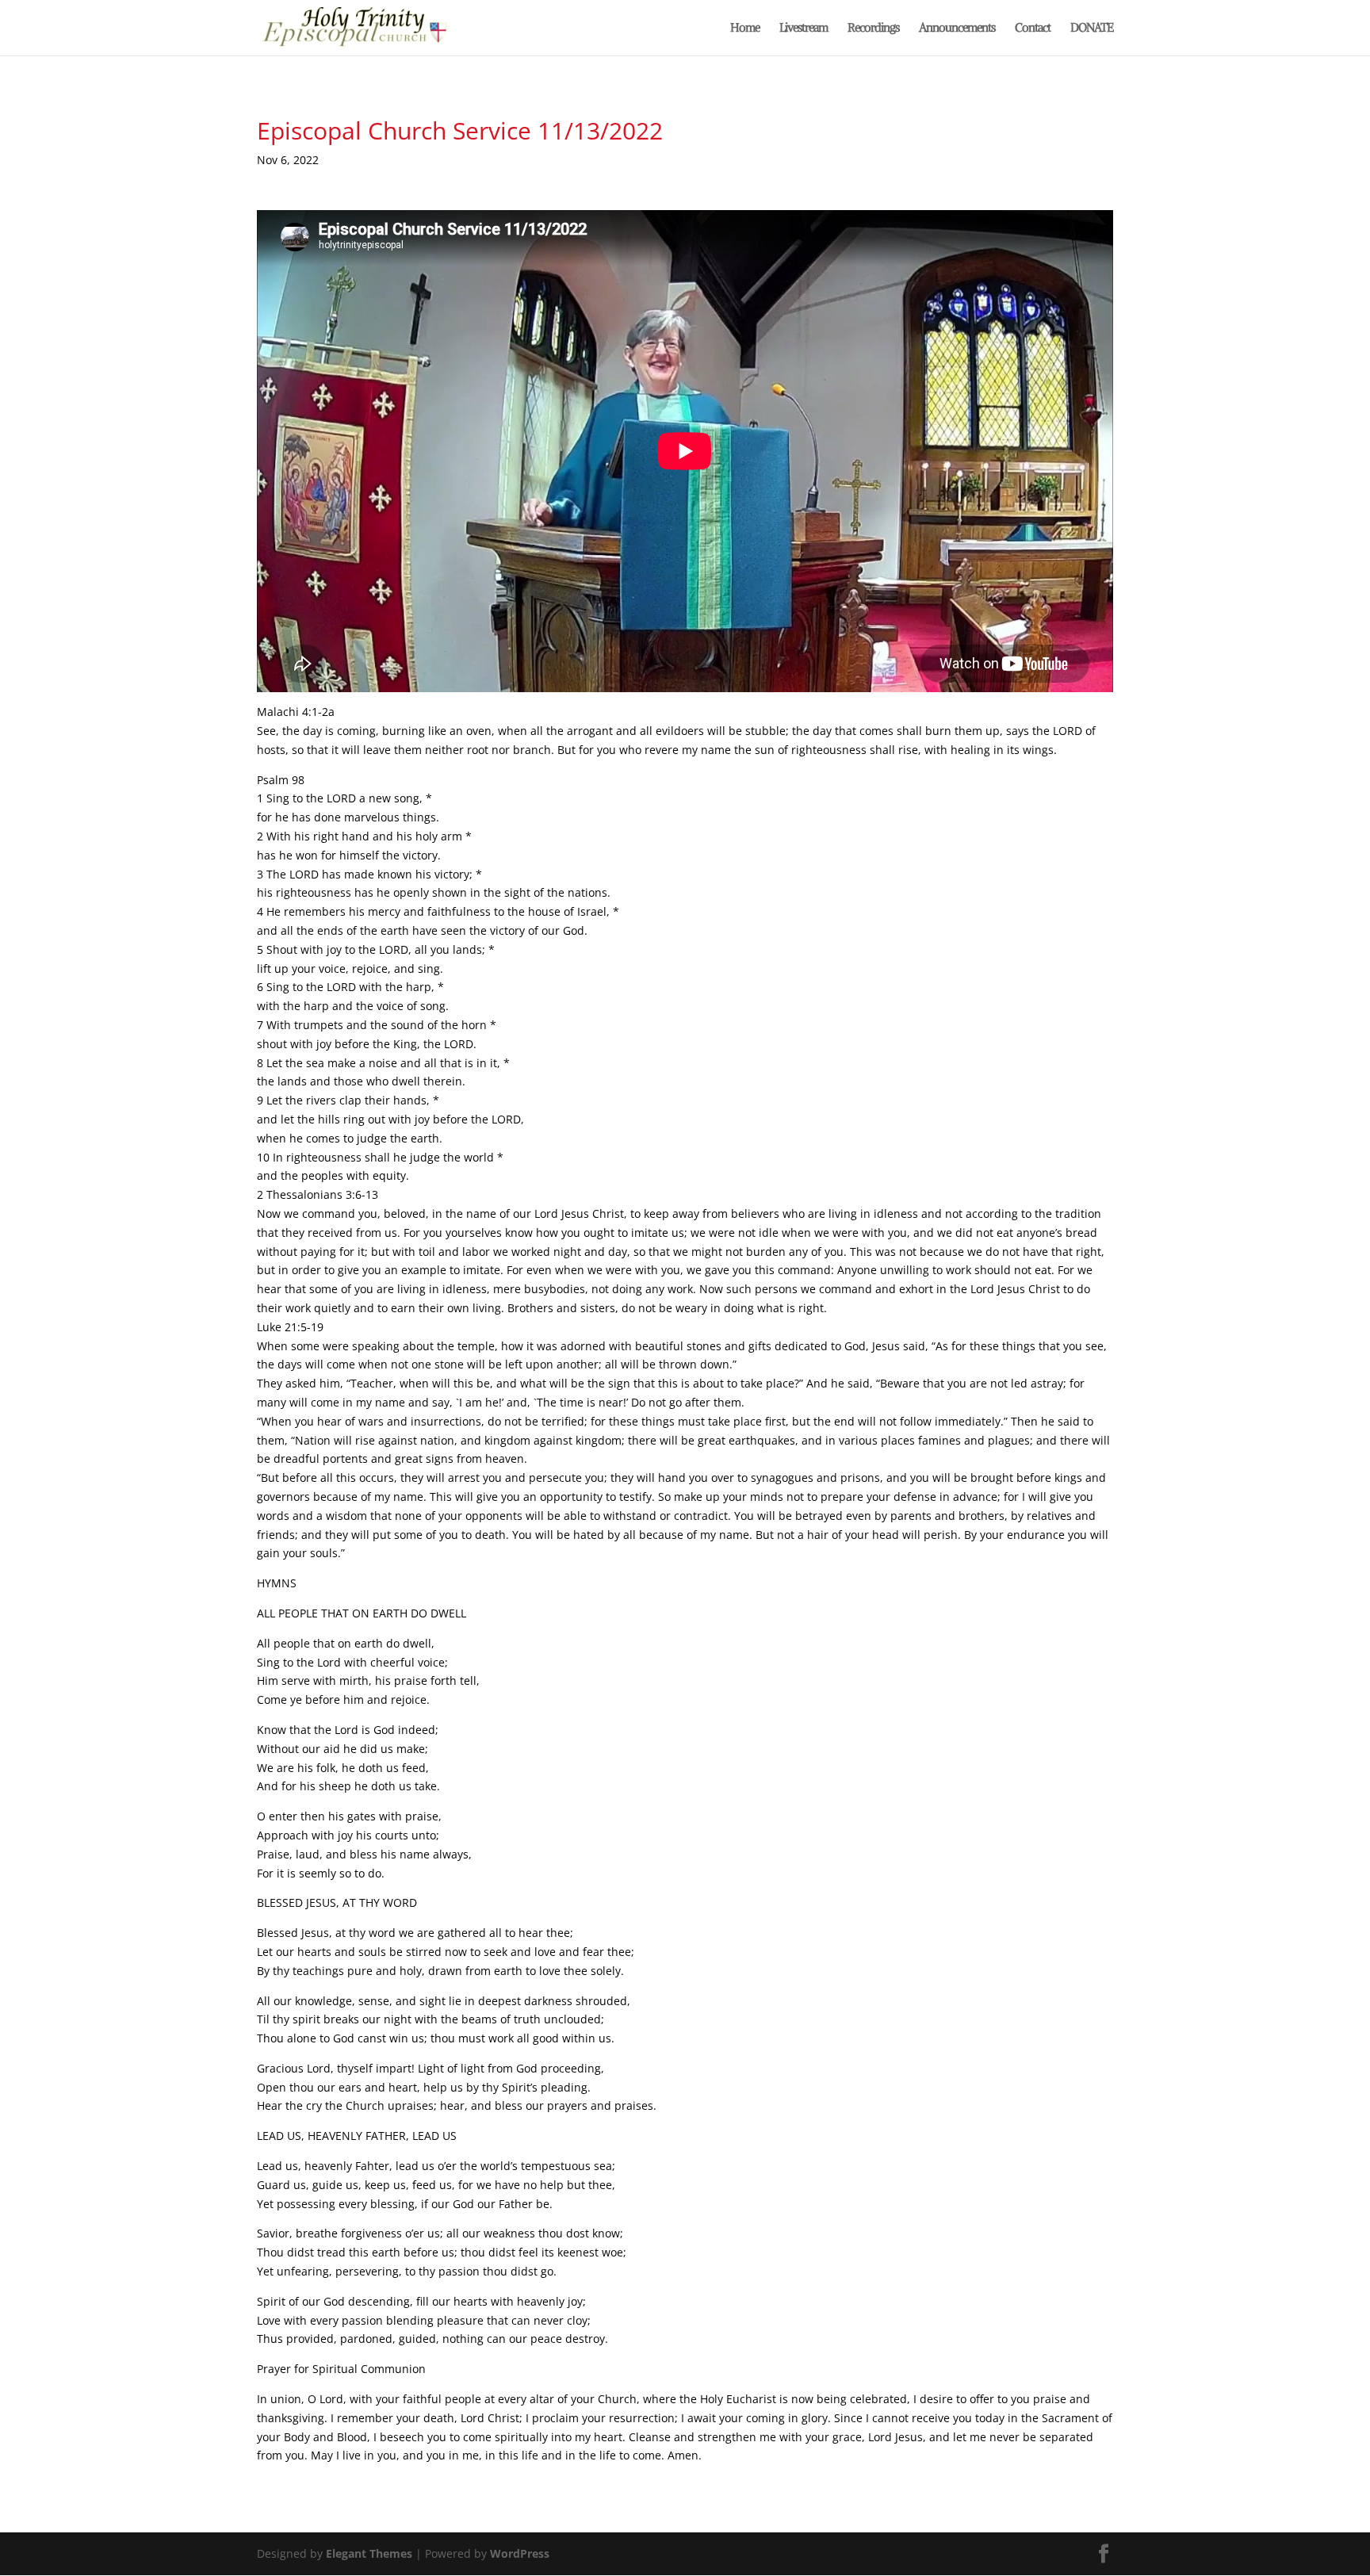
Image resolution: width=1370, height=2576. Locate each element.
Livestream (804, 29)
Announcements (957, 29)
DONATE (1092, 29)
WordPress (520, 2553)
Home (745, 29)
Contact (1033, 29)
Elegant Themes (369, 2553)
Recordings (873, 29)
